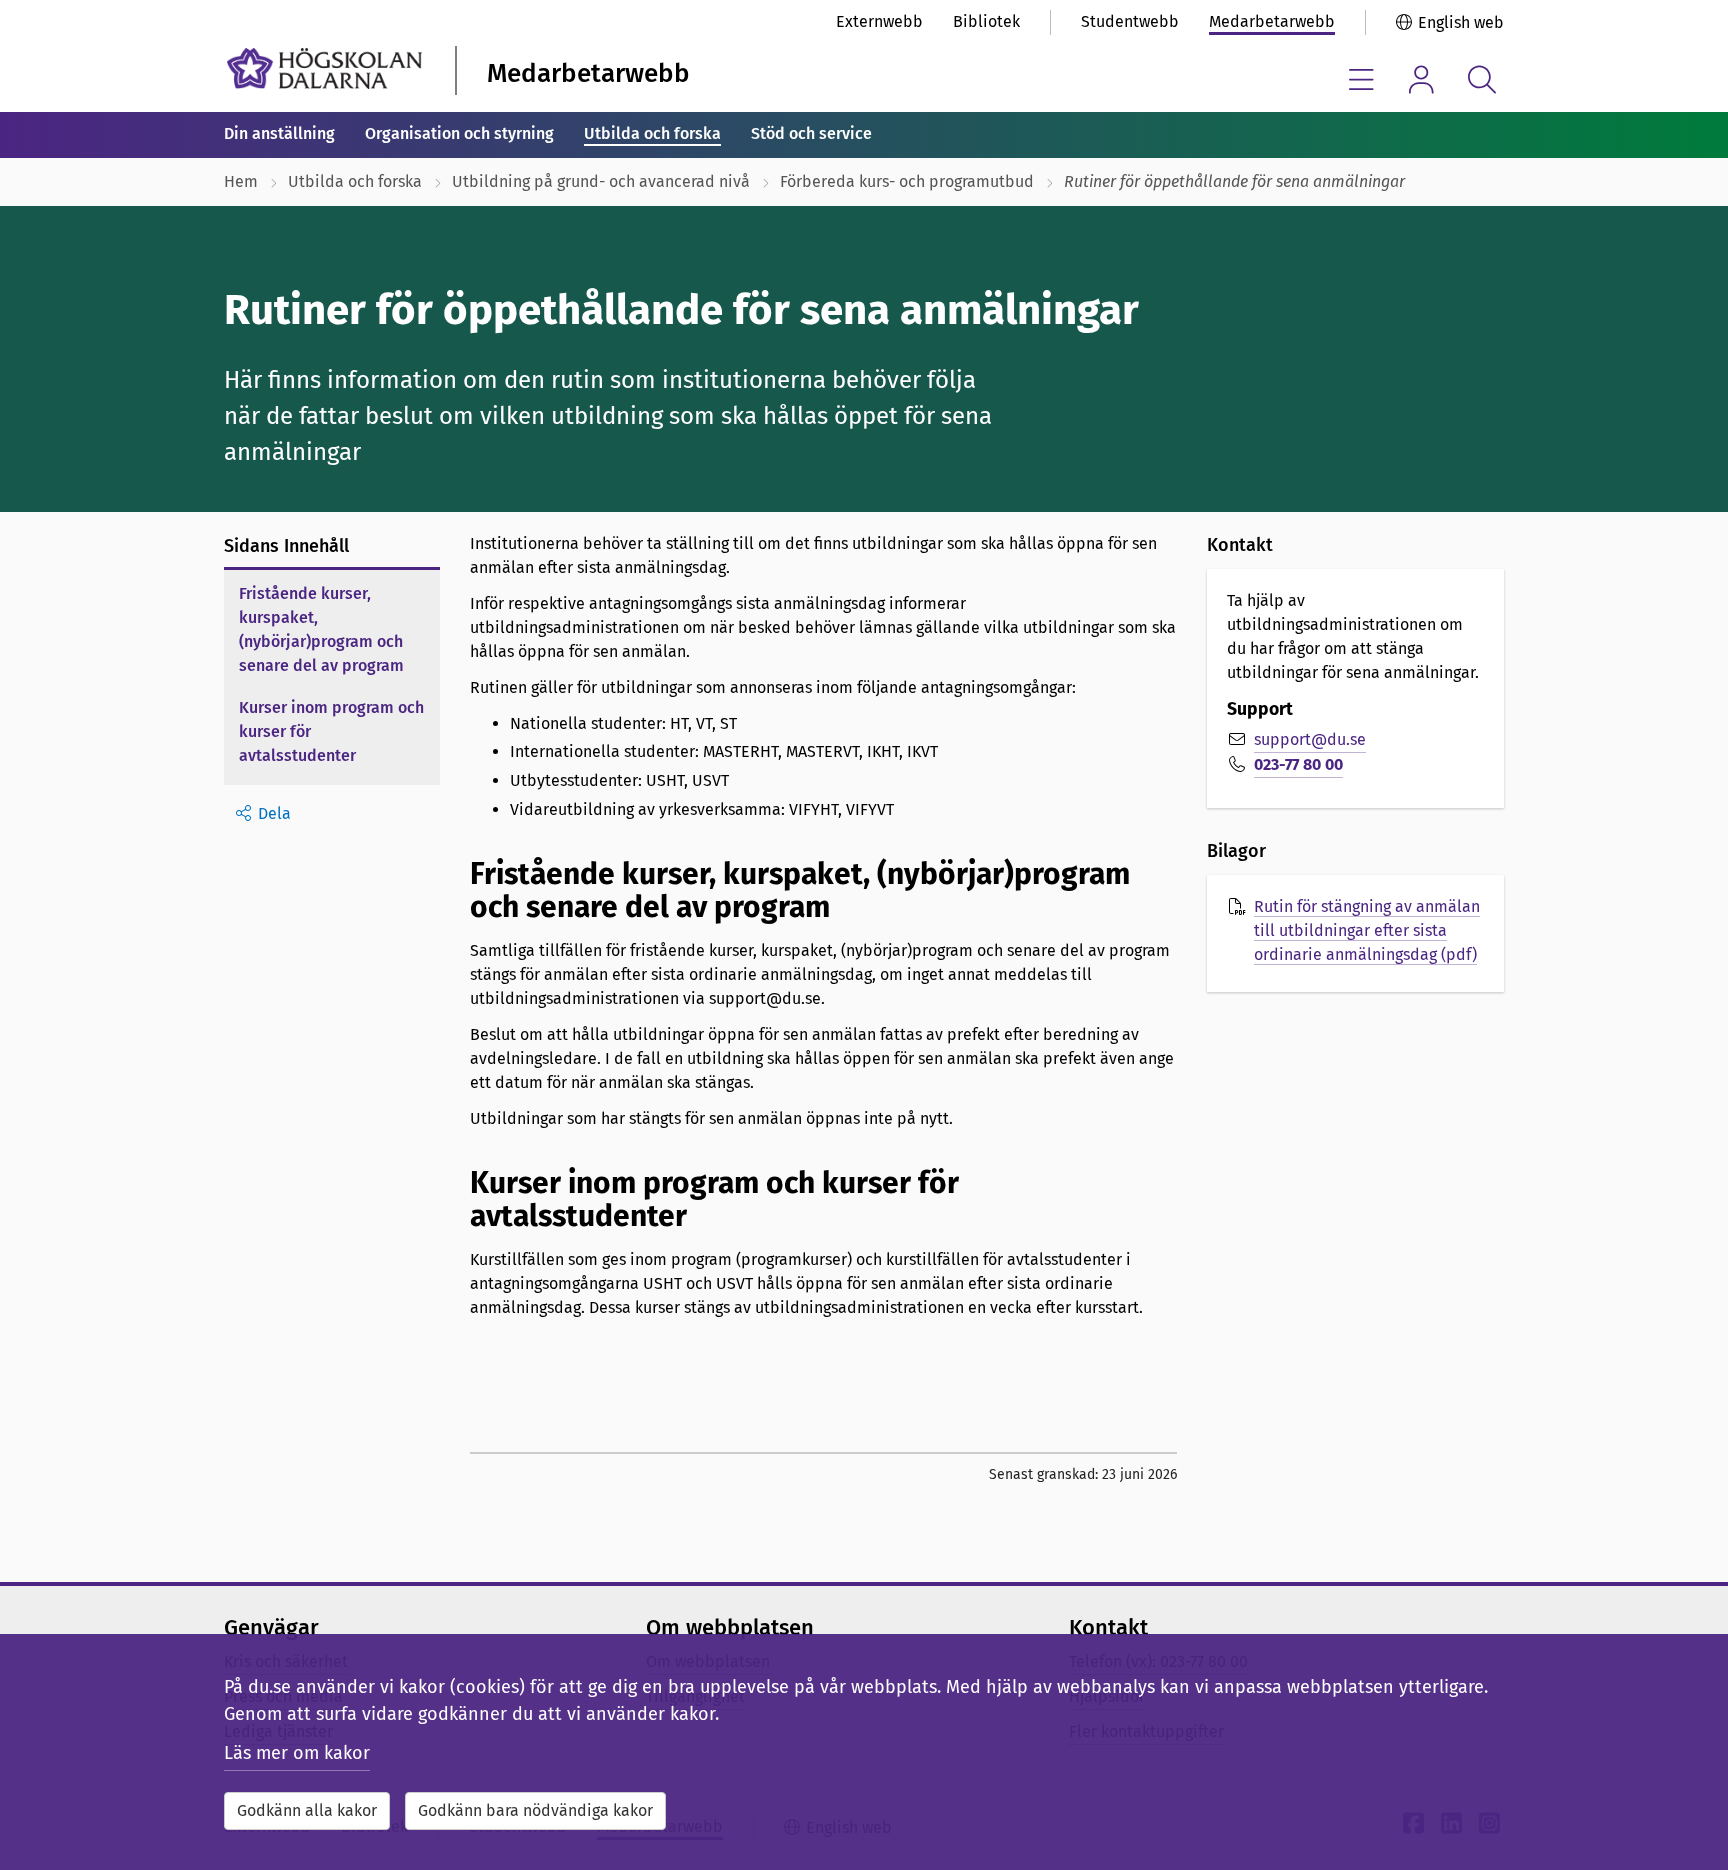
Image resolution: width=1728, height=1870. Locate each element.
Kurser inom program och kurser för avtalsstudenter (331, 731)
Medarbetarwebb (1272, 21)
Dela (274, 813)
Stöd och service (811, 133)
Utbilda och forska (652, 133)
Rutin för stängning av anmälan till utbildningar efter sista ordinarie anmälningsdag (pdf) (1367, 930)
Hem (241, 181)
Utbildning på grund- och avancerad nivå (601, 181)
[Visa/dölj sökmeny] (1481, 79)
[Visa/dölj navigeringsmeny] (1361, 79)
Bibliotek (986, 21)
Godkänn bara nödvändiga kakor (535, 1810)
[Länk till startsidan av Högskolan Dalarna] (324, 68)
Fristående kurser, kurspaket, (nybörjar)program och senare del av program (321, 629)
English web (1461, 22)
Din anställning (279, 133)
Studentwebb (1130, 21)
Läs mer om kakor (297, 1753)
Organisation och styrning (459, 133)
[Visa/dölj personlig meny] (1421, 79)
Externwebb (879, 21)
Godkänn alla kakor (307, 1810)
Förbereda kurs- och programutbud (907, 181)
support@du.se (1310, 739)
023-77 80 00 (1298, 764)
